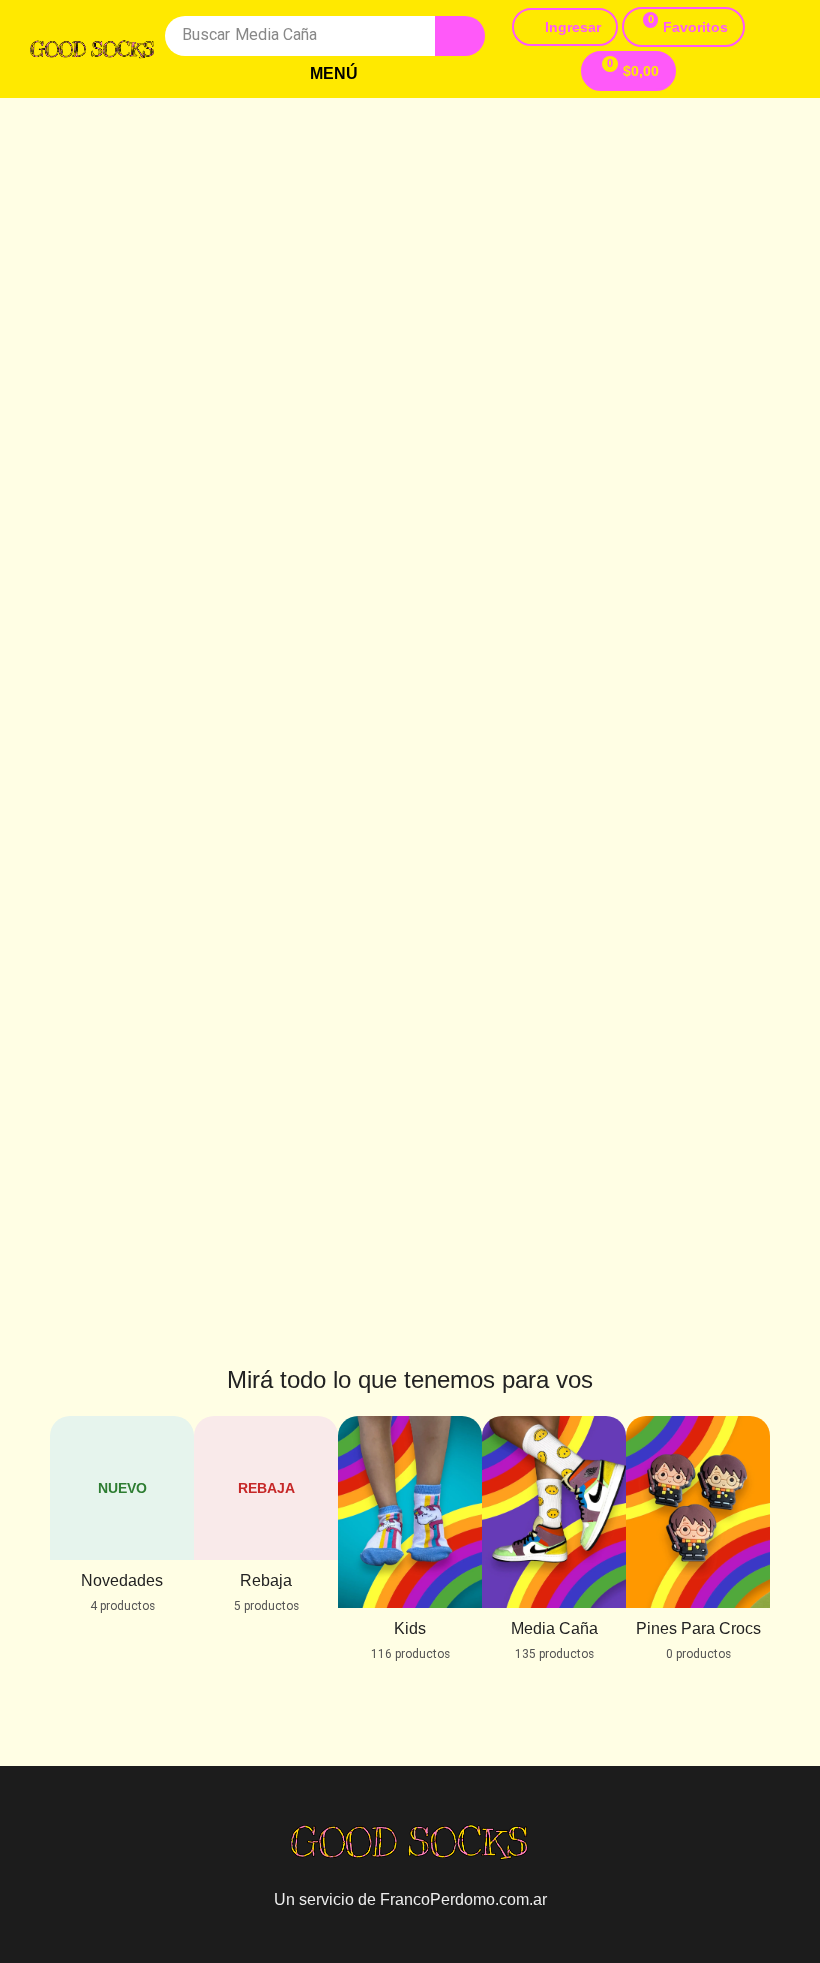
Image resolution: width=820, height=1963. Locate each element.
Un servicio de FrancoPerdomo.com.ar (410, 1899)
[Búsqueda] (460, 36)
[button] (325, 74)
